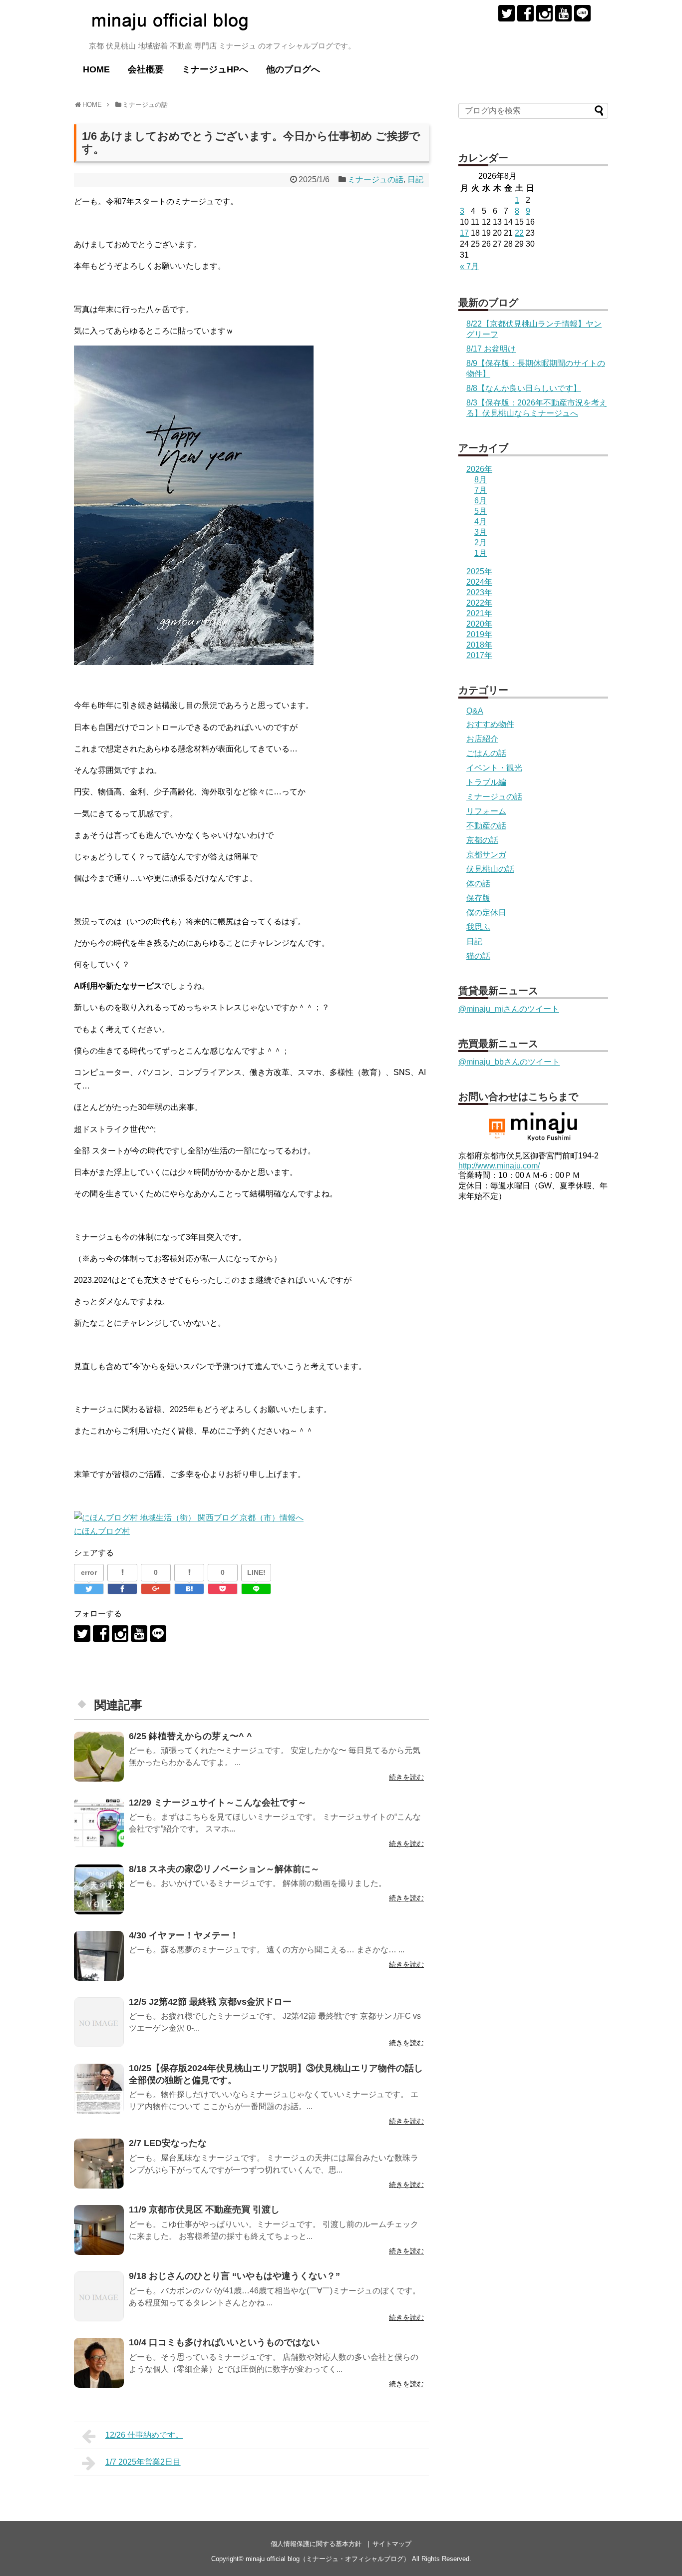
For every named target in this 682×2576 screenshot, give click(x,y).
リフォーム (486, 811)
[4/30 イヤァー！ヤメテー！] (99, 1956)
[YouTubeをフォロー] (563, 13)
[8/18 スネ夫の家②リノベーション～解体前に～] (99, 1889)
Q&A (475, 711)
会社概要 (146, 69)
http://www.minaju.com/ (499, 1166)
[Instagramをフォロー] (544, 13)
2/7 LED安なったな (168, 2143)
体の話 (478, 884)
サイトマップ (392, 2544)
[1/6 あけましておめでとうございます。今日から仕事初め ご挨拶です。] (189, 1589)
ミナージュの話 (375, 180)
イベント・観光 (494, 768)
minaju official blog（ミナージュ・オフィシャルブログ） (328, 2559)
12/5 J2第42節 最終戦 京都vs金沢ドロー (210, 2002)
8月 (481, 480)
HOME (96, 69)
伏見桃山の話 (490, 869)
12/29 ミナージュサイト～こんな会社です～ (218, 1803)
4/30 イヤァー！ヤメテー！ (184, 1935)
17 (464, 233)
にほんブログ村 (102, 1531)
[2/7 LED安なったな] (99, 2164)
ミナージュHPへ (215, 69)
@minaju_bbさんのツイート (509, 1062)
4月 (481, 522)
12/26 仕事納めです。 (144, 2435)
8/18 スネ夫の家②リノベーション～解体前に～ (224, 1869)
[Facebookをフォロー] (525, 13)
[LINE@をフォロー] (582, 13)
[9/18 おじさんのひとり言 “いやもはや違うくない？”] (99, 2296)
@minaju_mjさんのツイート (509, 1009)
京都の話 (482, 840)
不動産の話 (486, 826)
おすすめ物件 (490, 724)
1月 (481, 553)
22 (519, 233)
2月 (481, 543)
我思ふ (478, 927)
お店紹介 (482, 739)
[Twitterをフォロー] (507, 13)
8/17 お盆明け (491, 349)
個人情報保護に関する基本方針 (316, 2544)
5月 (481, 511)
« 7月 (469, 266)
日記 (415, 180)
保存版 (478, 898)
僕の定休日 (486, 913)
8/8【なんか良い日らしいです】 (524, 388)
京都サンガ (486, 855)
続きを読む (406, 1777)
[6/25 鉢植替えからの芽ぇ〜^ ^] (99, 1757)
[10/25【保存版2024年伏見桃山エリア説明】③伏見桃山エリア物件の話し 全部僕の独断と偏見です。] (99, 2089)
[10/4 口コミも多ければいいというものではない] (99, 2363)
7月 (481, 490)
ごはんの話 (486, 753)
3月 (481, 532)
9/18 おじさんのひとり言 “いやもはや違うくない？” (234, 2276)
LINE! (256, 1572)
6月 (481, 501)
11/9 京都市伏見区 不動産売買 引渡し (204, 2209)
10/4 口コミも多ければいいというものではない (224, 2342)
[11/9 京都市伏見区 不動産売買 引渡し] (99, 2230)
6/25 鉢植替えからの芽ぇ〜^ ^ (190, 1736)
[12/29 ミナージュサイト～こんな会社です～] (99, 1823)
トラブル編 (486, 782)
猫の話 (478, 956)
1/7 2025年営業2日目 (143, 2462)
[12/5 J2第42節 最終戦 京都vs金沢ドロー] (99, 2022)
